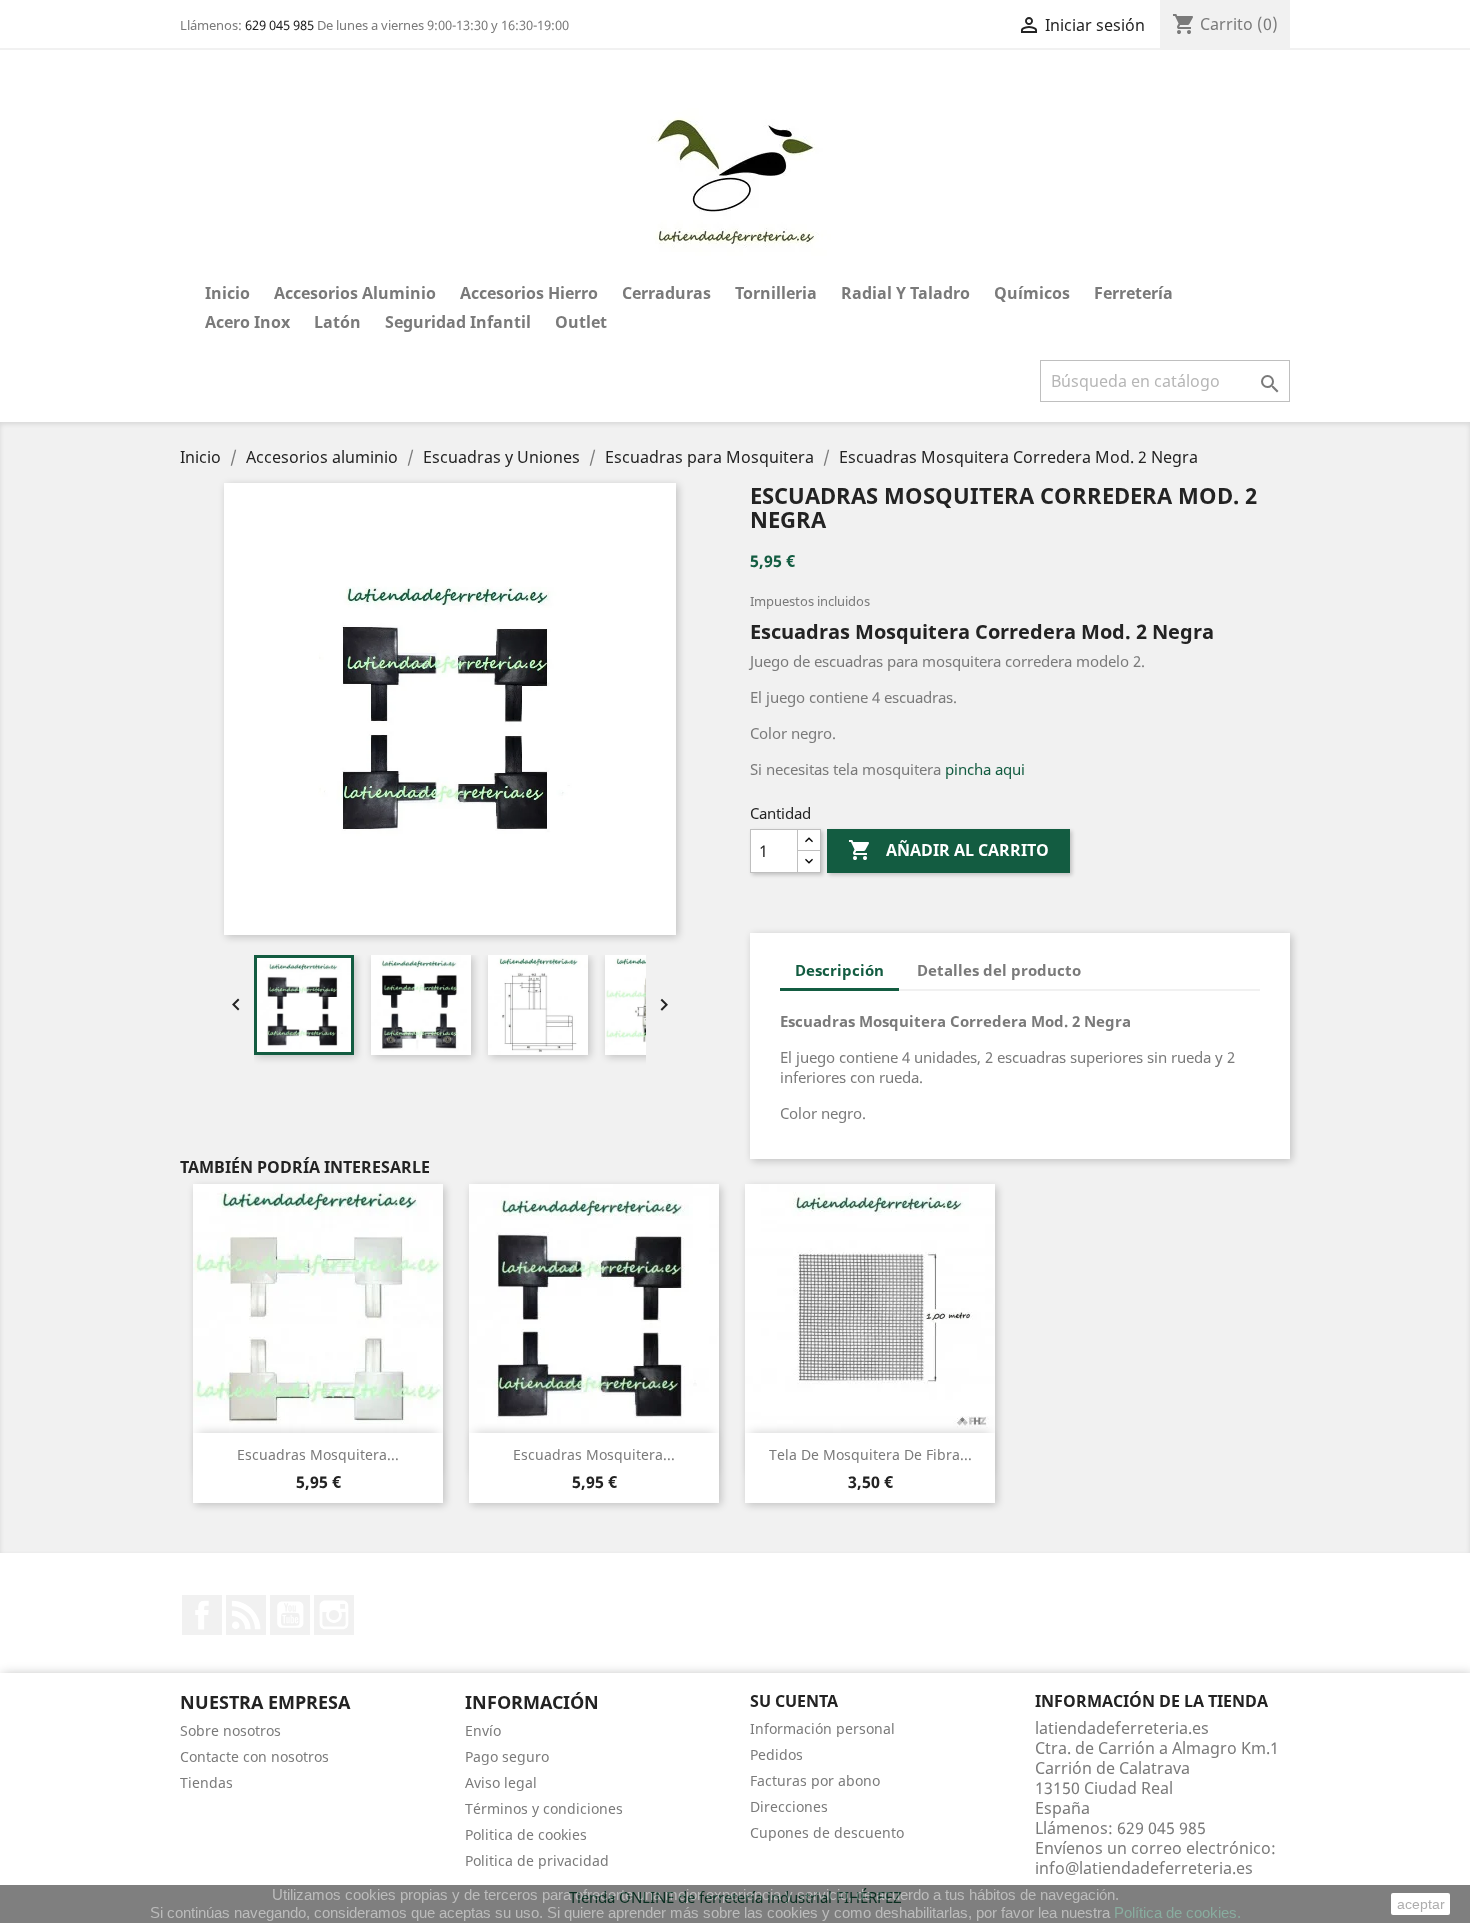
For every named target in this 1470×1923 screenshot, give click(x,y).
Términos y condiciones (544, 1808)
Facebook (202, 1615)
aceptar (1421, 1904)
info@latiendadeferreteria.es (1144, 1868)
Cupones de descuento (827, 1832)
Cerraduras (666, 293)
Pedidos (776, 1754)
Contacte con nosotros (254, 1756)
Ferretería (1133, 293)
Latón (337, 322)
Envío (483, 1730)
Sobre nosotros (230, 1730)
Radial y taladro (905, 293)
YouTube (290, 1615)
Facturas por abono (815, 1780)
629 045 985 (279, 25)
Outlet (581, 322)
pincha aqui (985, 769)
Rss (246, 1615)
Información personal (822, 1728)
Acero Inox (247, 322)
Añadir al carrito (948, 850)
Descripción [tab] (839, 970)
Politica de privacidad (537, 1860)
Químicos (1032, 293)
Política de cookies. (1177, 1912)
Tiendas (206, 1782)
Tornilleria (776, 293)
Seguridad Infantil (458, 322)
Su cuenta (794, 1701)
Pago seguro (507, 1756)
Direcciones (789, 1806)
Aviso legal (501, 1782)
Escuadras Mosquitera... (318, 1454)
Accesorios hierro (529, 293)
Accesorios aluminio (355, 293)
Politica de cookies (526, 1834)
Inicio (227, 293)
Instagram (334, 1615)
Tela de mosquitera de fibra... (870, 1454)
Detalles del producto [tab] (999, 970)
